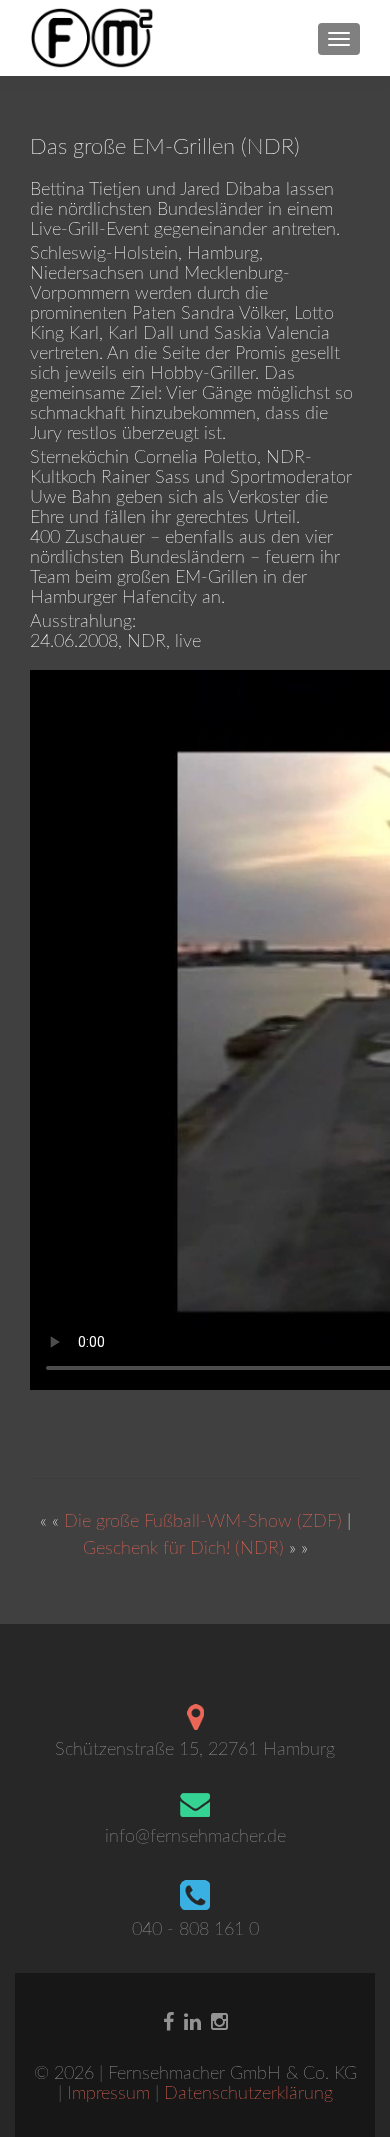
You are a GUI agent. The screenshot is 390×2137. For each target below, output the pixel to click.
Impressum (111, 2094)
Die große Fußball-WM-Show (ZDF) (203, 1522)
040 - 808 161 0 (195, 1930)
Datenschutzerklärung (248, 2094)
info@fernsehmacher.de (195, 1837)
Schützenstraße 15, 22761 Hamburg (195, 1750)
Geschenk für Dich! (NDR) (183, 1549)
